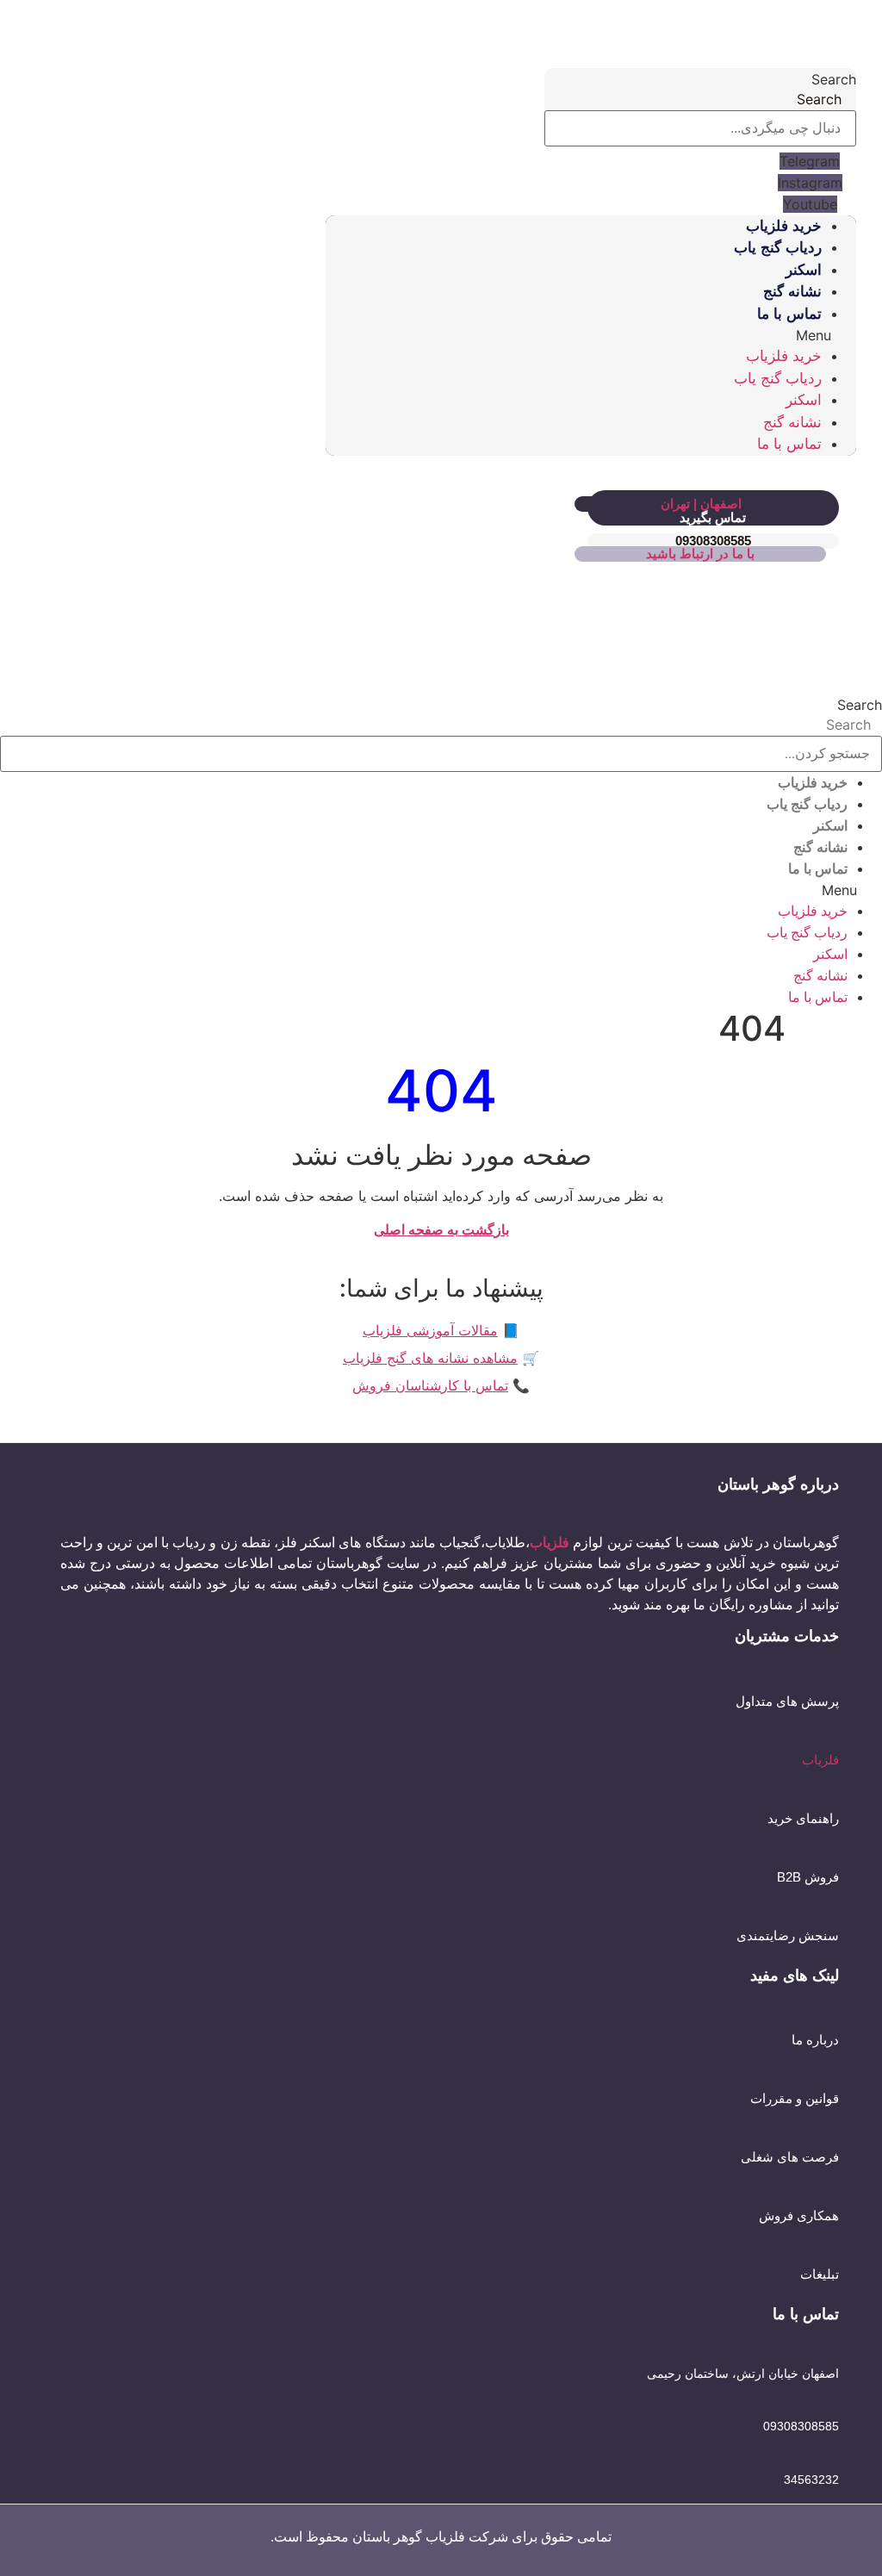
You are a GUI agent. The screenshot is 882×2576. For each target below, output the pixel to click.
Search (834, 79)
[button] (591, 335)
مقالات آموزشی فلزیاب (430, 1330)
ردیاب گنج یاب (778, 248)
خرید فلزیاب (784, 226)
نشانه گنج (792, 292)
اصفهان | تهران (701, 504)
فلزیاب (820, 1760)
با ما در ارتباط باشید (700, 554)
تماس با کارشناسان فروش (430, 1385)
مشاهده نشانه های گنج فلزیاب (430, 1358)
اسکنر (804, 270)
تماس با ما (789, 314)
